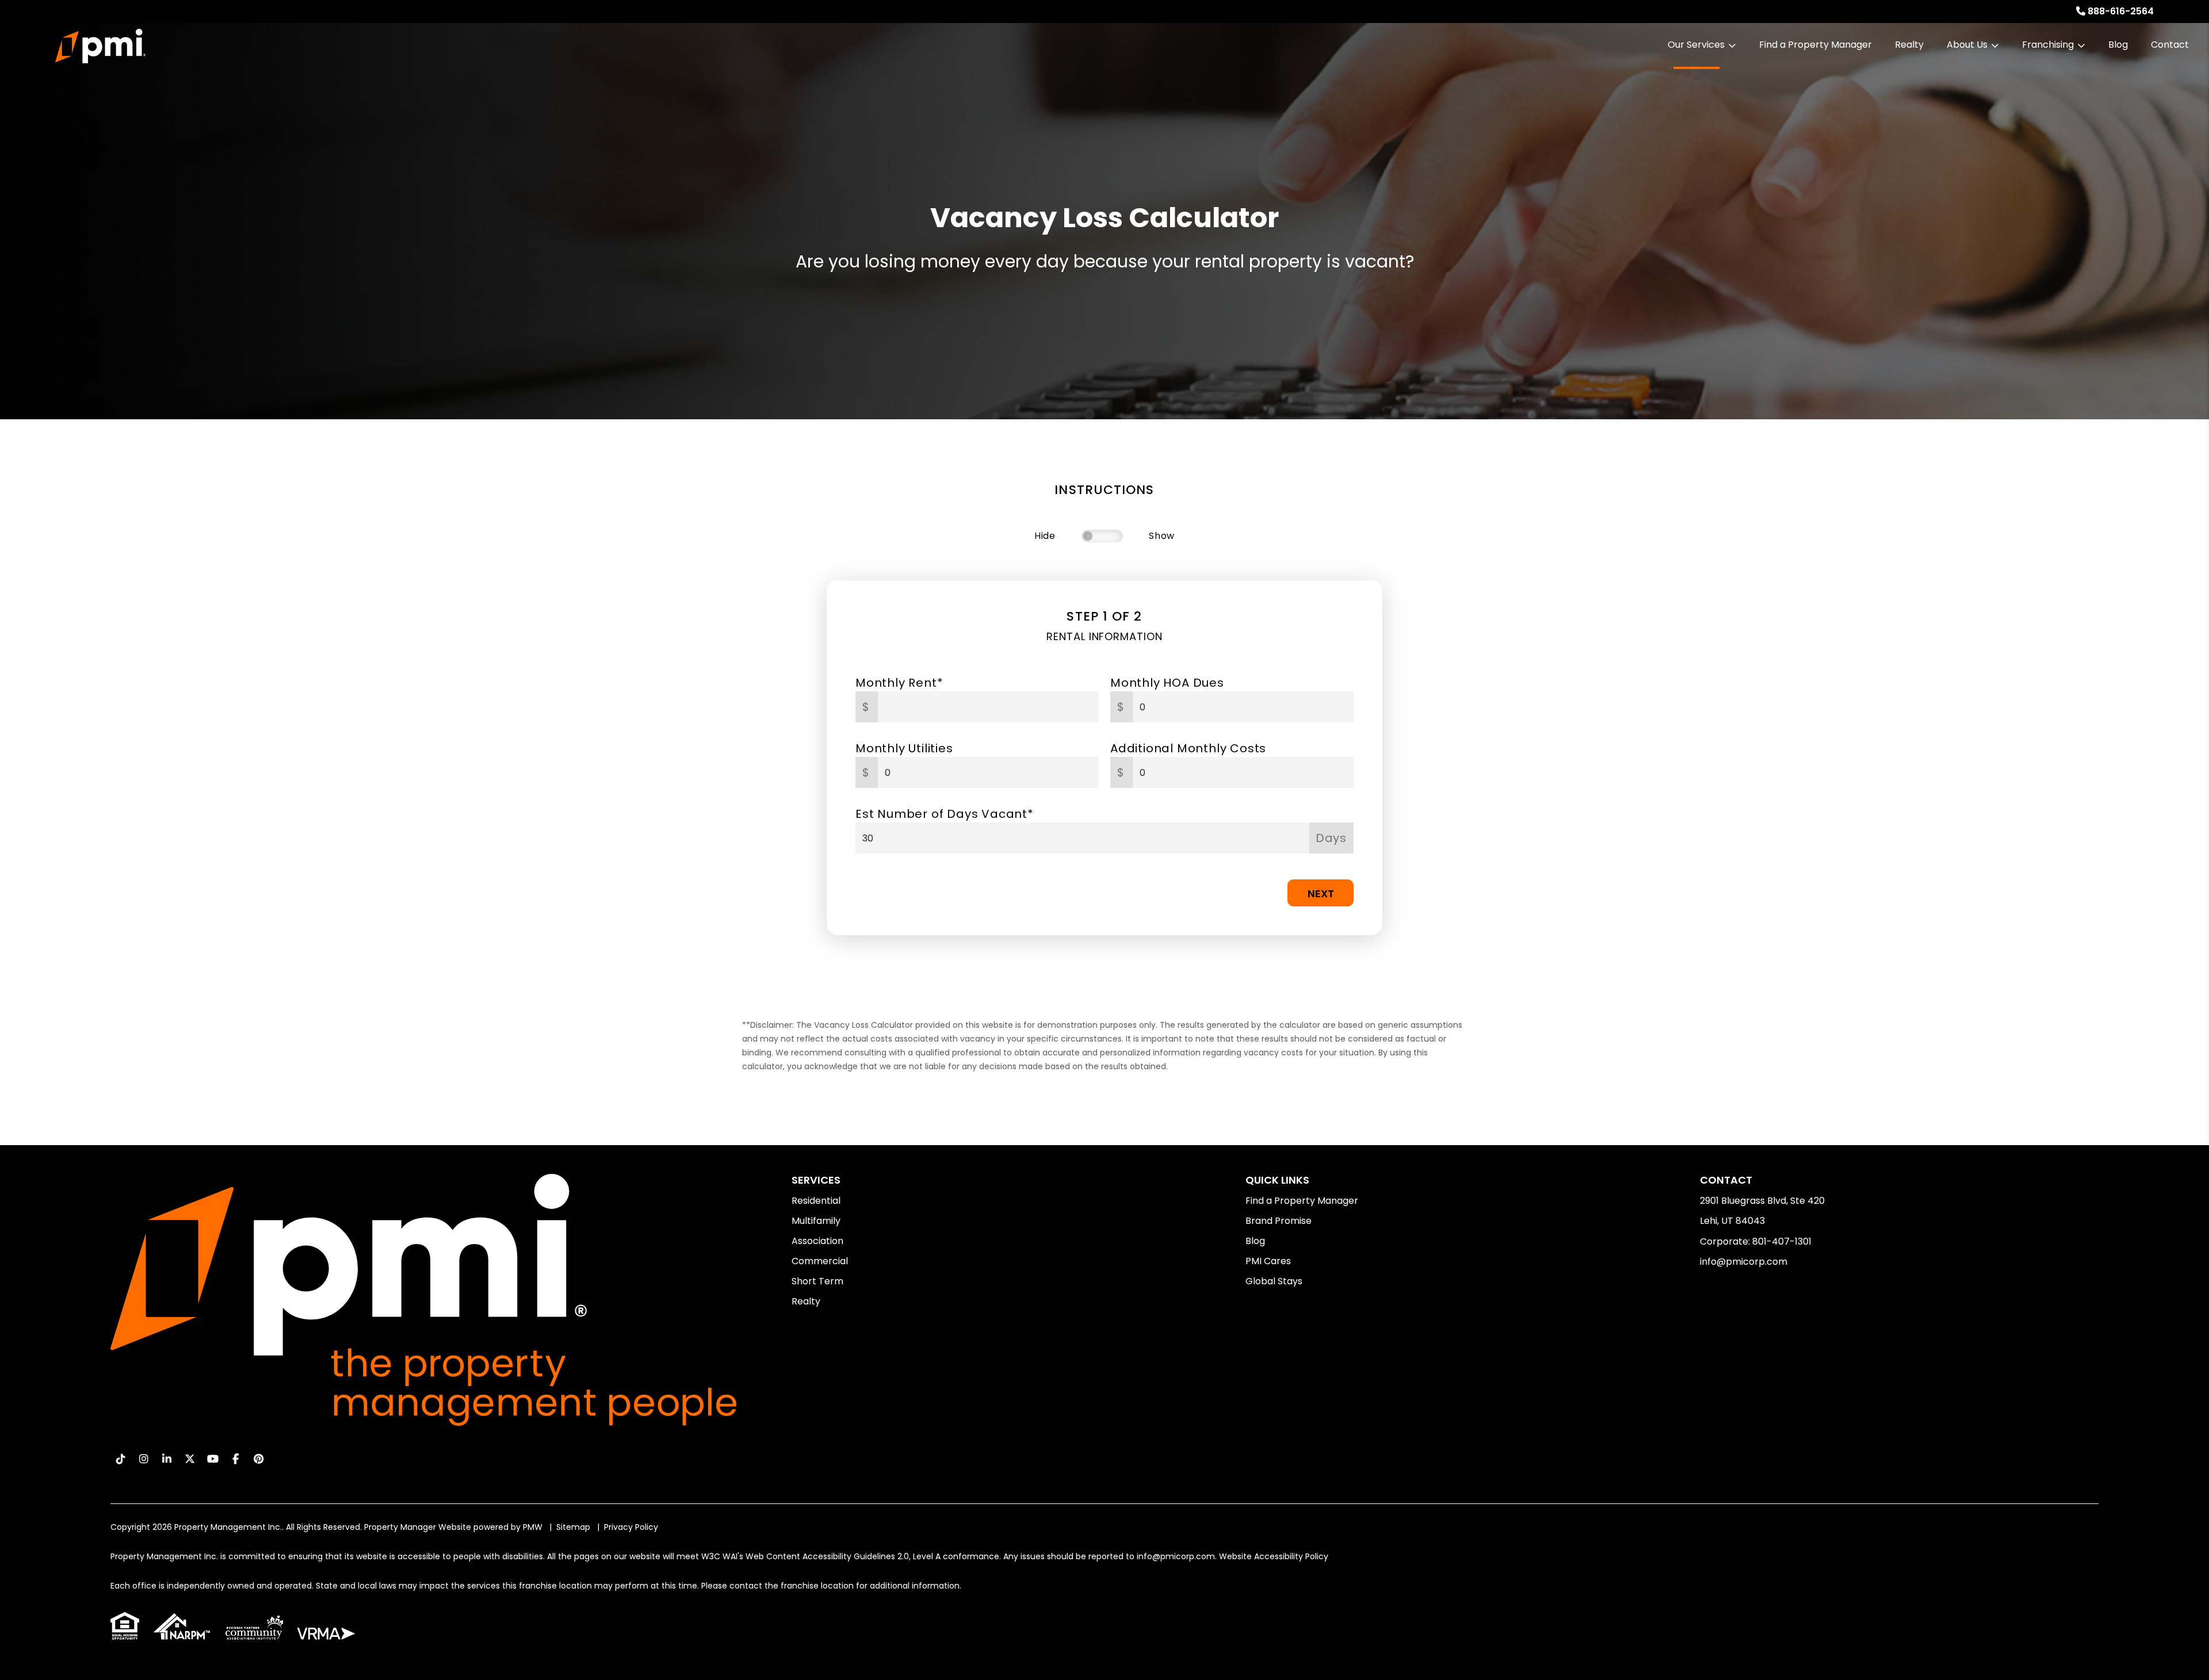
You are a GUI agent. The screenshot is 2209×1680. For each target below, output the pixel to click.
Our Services (1696, 45)
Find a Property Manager (1816, 45)
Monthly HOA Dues (1167, 683)
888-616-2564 (2121, 11)
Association (817, 1241)
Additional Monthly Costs (1188, 748)
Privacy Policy (631, 1527)
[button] (121, 1459)
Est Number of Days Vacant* (945, 814)
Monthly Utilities (904, 748)
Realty (1909, 45)
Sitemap (573, 1527)
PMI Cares (1268, 1261)
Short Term (817, 1281)
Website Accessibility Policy (1274, 1556)
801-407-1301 (1782, 1241)
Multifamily (816, 1221)
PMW (533, 1527)
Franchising (2048, 45)
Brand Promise (1279, 1221)
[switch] (1102, 536)
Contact (2170, 45)
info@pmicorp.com (1744, 1262)
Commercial (820, 1261)
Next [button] (1321, 893)
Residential (816, 1201)
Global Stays (1274, 1281)
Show (1162, 536)
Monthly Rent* (899, 683)
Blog (2118, 45)
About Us (1967, 45)
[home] (100, 46)
